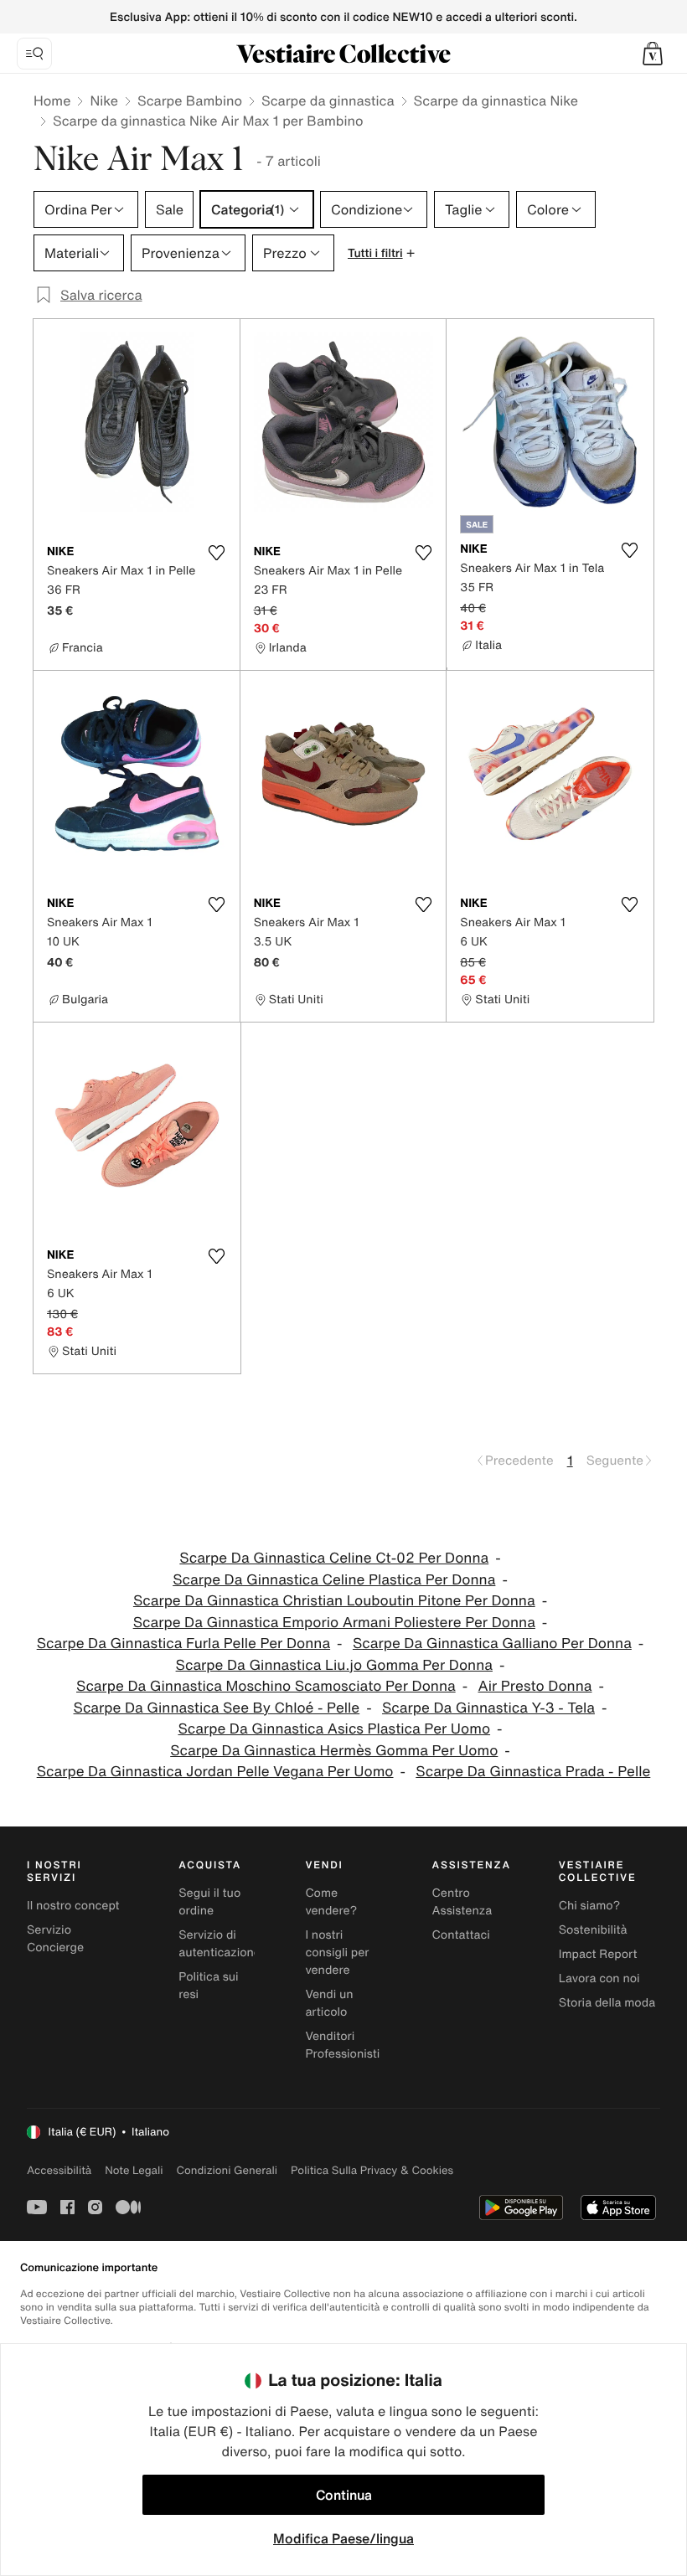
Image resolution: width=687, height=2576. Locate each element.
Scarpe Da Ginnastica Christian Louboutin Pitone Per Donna (334, 1601)
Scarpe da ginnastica (328, 100)
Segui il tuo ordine (209, 1902)
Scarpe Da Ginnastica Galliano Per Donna (492, 1643)
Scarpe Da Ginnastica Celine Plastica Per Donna (334, 1580)
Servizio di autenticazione (220, 1944)
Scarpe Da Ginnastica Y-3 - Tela (488, 1708)
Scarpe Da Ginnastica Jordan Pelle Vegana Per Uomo (215, 1772)
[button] (653, 54)
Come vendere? (331, 1902)
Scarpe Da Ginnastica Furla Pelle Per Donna (183, 1643)
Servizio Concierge (55, 1939)
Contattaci (461, 1935)
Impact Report (598, 1954)
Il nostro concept (73, 1906)
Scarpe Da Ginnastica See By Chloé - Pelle (217, 1708)
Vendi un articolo (329, 2003)
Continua (344, 2495)
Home (52, 100)
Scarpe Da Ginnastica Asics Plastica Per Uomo (334, 1729)
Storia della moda (607, 2003)
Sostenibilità (593, 1930)
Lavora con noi (599, 1978)
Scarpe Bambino (190, 100)
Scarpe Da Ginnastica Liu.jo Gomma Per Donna (334, 1665)
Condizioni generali (227, 2170)
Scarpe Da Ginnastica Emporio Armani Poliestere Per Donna (334, 1623)
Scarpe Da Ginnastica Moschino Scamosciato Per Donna (266, 1686)
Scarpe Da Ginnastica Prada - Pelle (533, 1772)
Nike (104, 100)
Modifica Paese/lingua (343, 2538)
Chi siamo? (589, 1906)
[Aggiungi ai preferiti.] (217, 553)
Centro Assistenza (462, 1902)
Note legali (134, 2170)
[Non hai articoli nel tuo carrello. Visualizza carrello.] (653, 54)
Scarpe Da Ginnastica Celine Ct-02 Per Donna (334, 1558)
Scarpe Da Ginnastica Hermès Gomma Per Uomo (334, 1751)
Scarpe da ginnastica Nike (496, 100)
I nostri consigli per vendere (337, 1953)
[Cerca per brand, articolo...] (34, 54)
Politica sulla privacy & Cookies (372, 2170)
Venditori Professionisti (342, 2045)
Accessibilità (59, 2170)
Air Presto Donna (535, 1686)
